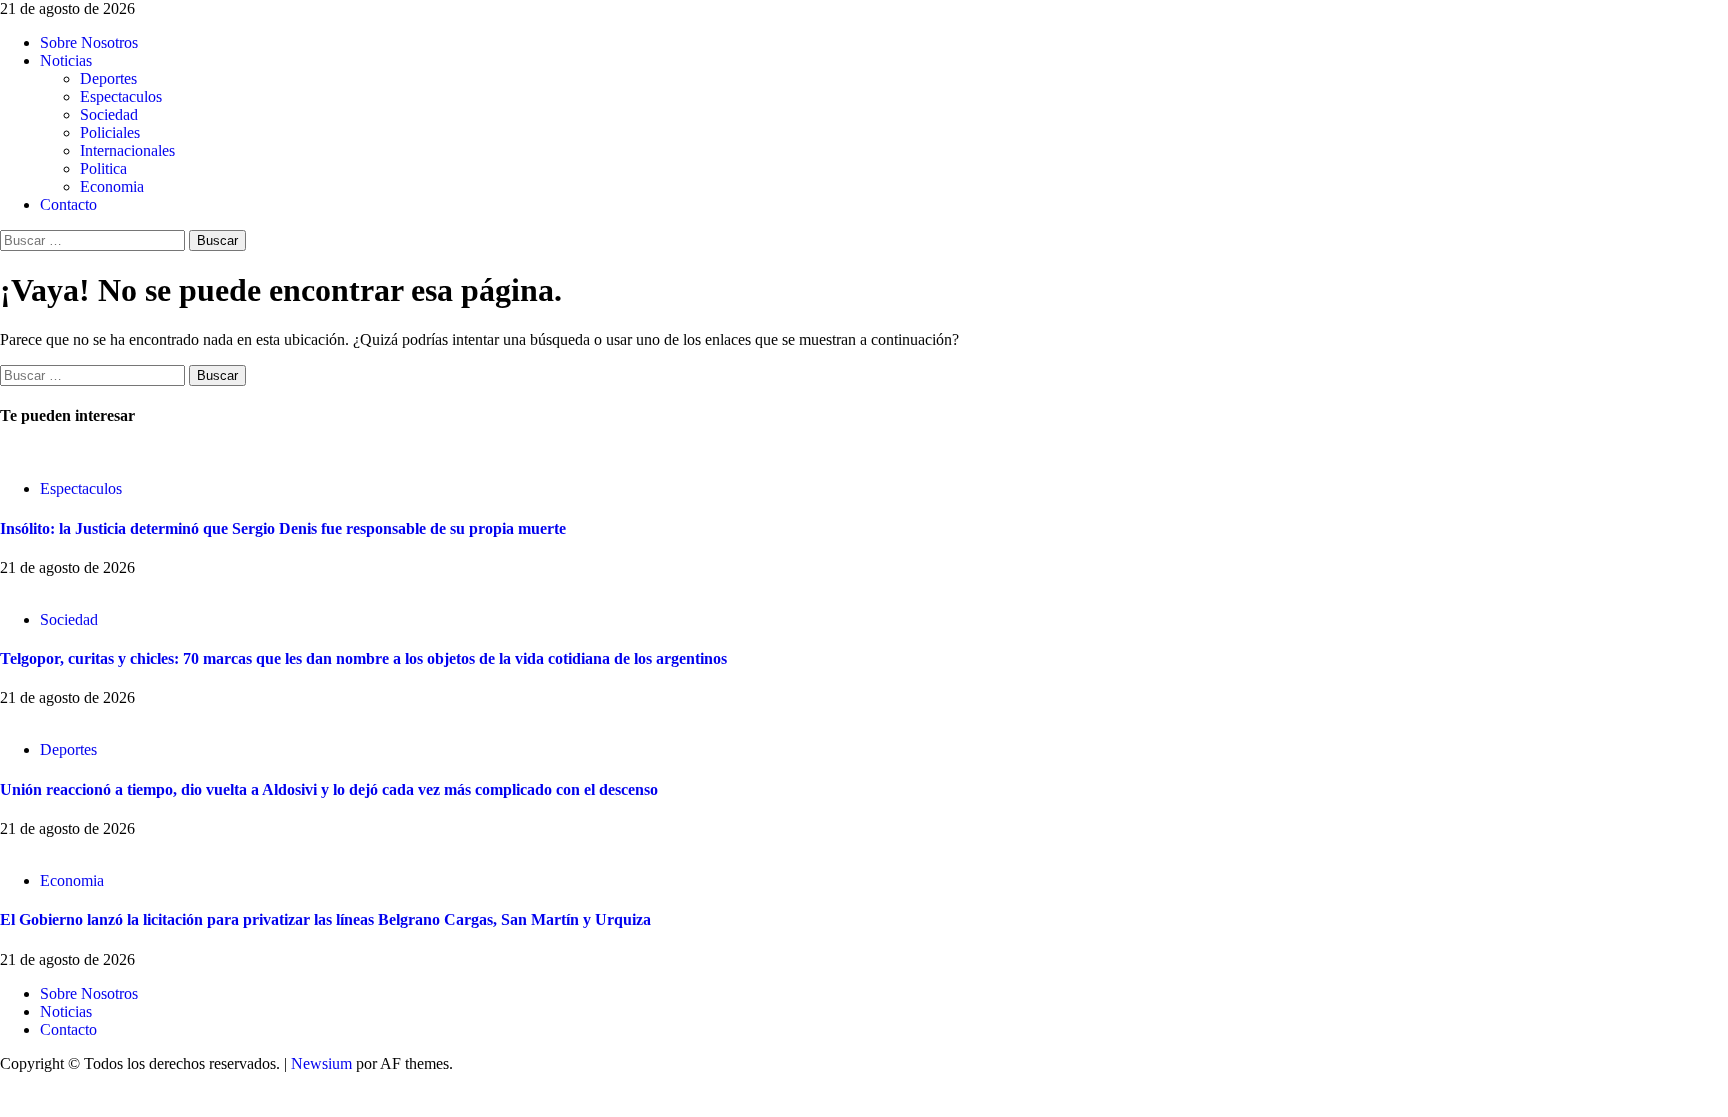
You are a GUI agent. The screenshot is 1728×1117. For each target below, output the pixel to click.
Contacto (68, 204)
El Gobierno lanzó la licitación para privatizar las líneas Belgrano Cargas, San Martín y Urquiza (325, 919)
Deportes (108, 78)
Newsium (321, 1063)
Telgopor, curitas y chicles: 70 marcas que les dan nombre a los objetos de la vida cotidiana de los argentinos (363, 658)
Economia (112, 186)
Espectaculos (121, 96)
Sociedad (109, 114)
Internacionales (127, 150)
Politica (103, 168)
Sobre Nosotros (89, 42)
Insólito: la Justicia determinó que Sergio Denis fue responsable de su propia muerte (283, 528)
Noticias (66, 60)
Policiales (110, 132)
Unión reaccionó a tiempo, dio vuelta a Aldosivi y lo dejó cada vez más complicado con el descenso (329, 789)
